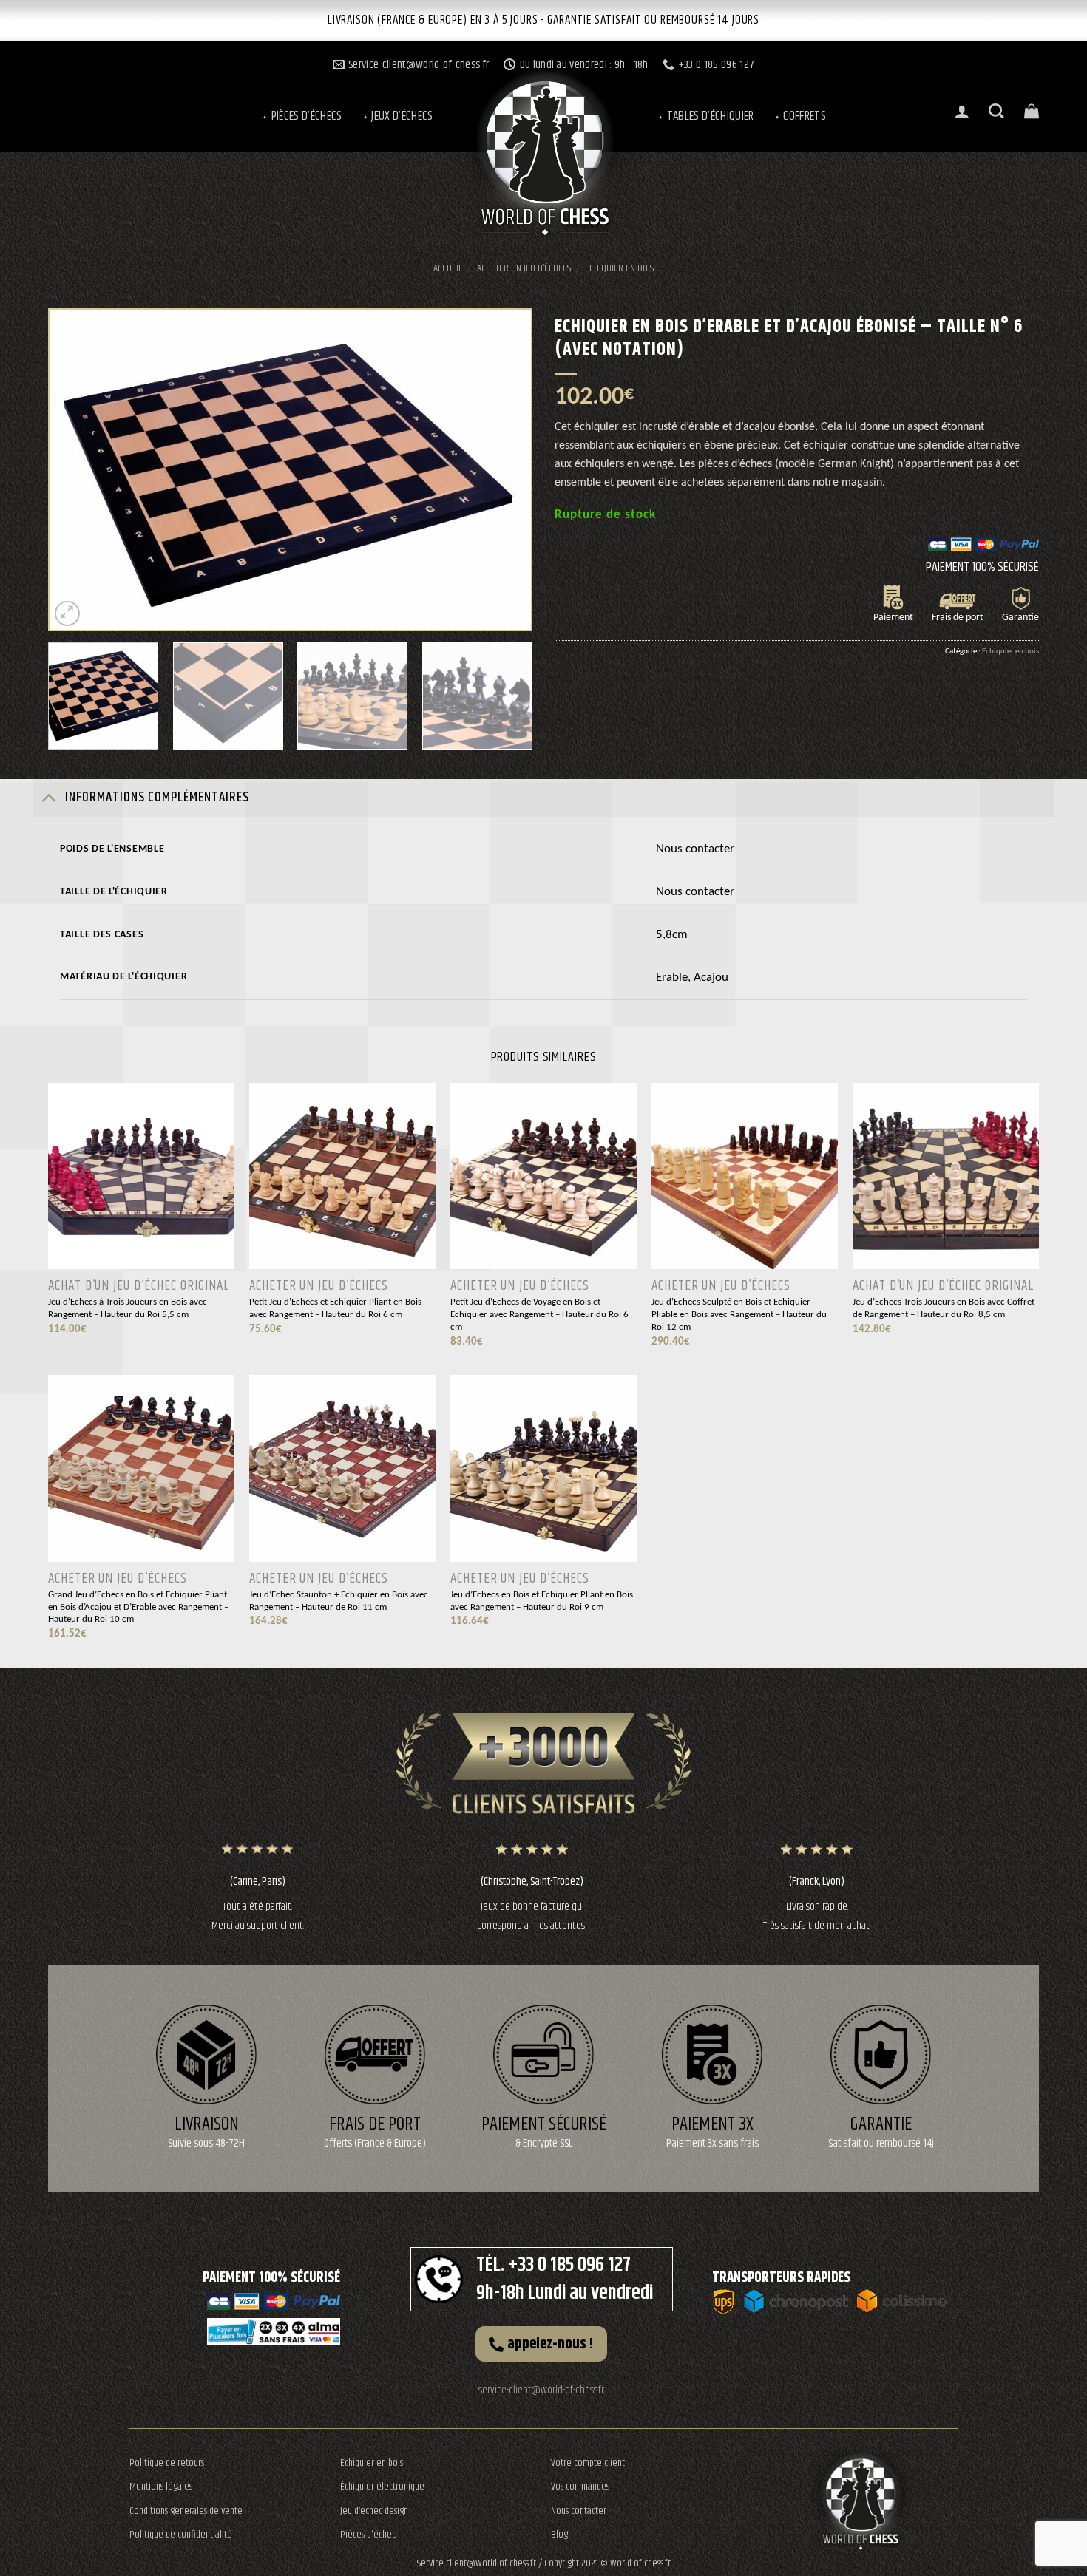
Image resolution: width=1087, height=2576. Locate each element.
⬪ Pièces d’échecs (302, 116)
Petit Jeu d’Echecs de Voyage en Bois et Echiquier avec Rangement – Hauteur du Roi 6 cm (539, 1314)
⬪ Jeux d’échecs (397, 116)
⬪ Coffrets (800, 116)
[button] (541, 2344)
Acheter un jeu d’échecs (524, 268)
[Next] (503, 470)
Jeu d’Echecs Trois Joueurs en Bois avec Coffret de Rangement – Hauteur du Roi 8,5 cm (944, 1308)
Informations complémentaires (157, 798)
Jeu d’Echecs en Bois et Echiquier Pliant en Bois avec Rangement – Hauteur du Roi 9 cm (542, 1601)
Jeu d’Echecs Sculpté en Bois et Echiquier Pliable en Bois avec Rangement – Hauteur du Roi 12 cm (739, 1314)
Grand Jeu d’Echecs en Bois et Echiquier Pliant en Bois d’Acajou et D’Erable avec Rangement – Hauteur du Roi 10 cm (138, 1607)
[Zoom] (68, 614)
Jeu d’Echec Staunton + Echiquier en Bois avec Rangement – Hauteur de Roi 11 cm (339, 1601)
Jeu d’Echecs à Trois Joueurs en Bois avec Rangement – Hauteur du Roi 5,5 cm (128, 1308)
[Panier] (1032, 111)
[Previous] (78, 470)
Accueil (448, 268)
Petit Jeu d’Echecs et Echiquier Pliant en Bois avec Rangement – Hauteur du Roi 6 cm (335, 1308)
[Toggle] (48, 797)
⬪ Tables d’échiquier (705, 116)
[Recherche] (996, 111)
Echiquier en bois (619, 268)
